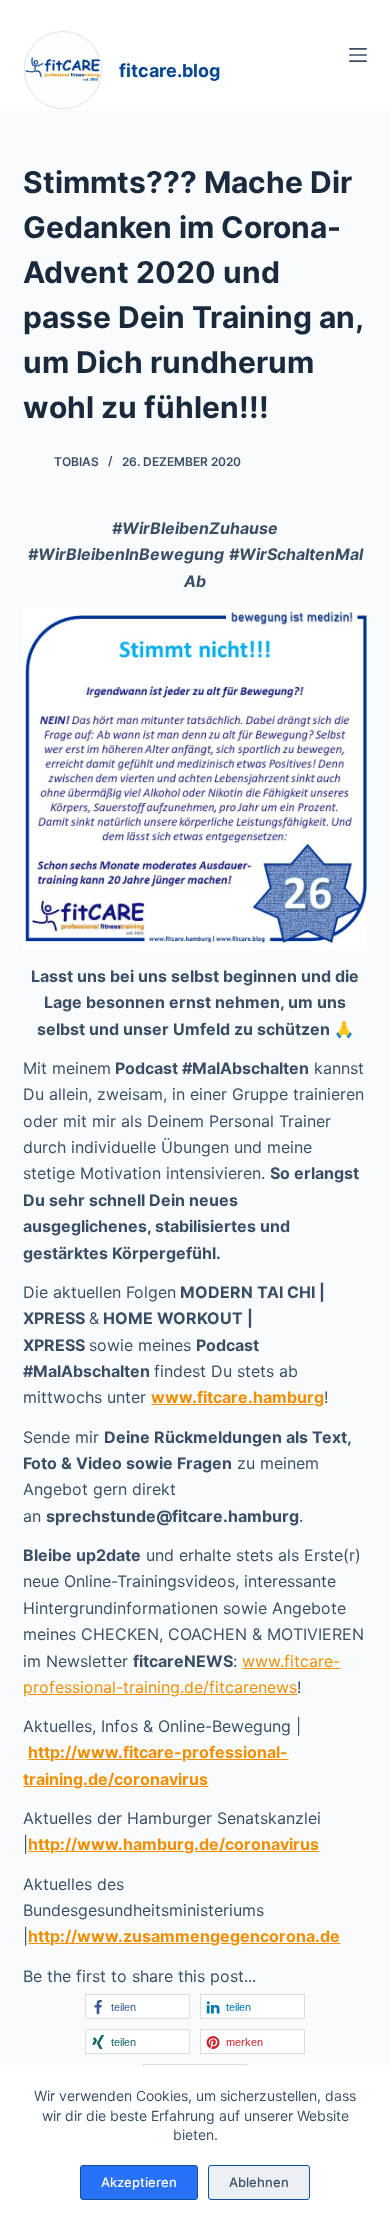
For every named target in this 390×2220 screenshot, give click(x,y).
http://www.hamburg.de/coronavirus (173, 1844)
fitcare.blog (169, 70)
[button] (137, 2006)
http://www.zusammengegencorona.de (184, 1936)
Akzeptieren (139, 2182)
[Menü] (358, 55)
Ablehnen (259, 2182)
